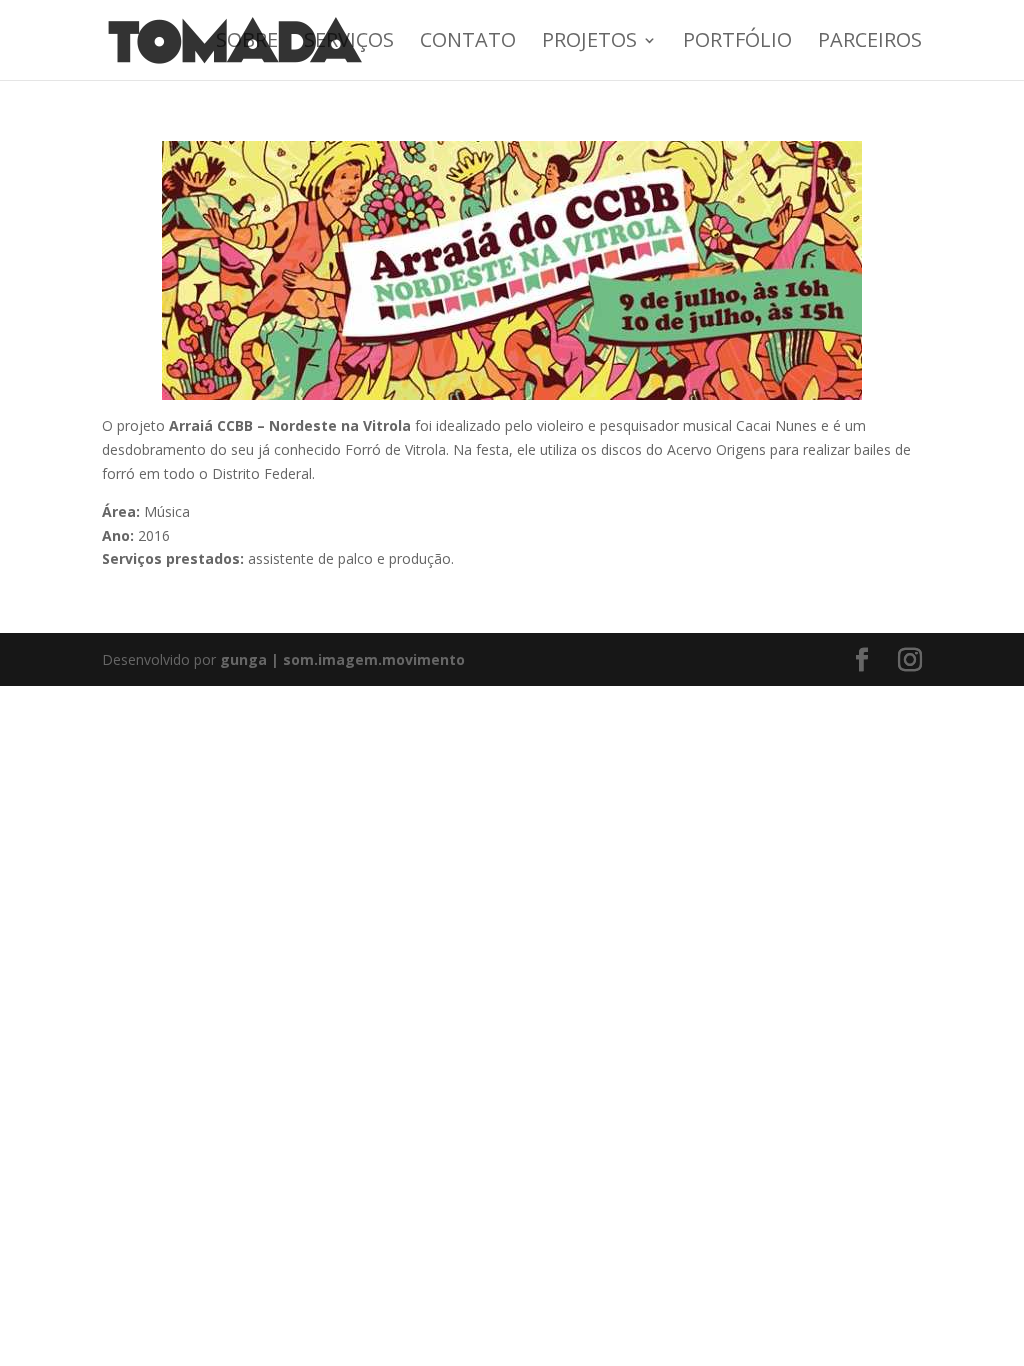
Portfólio (737, 43)
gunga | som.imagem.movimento (342, 659)
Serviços (349, 43)
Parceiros (870, 43)
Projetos (589, 43)
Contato (468, 43)
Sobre (247, 43)
